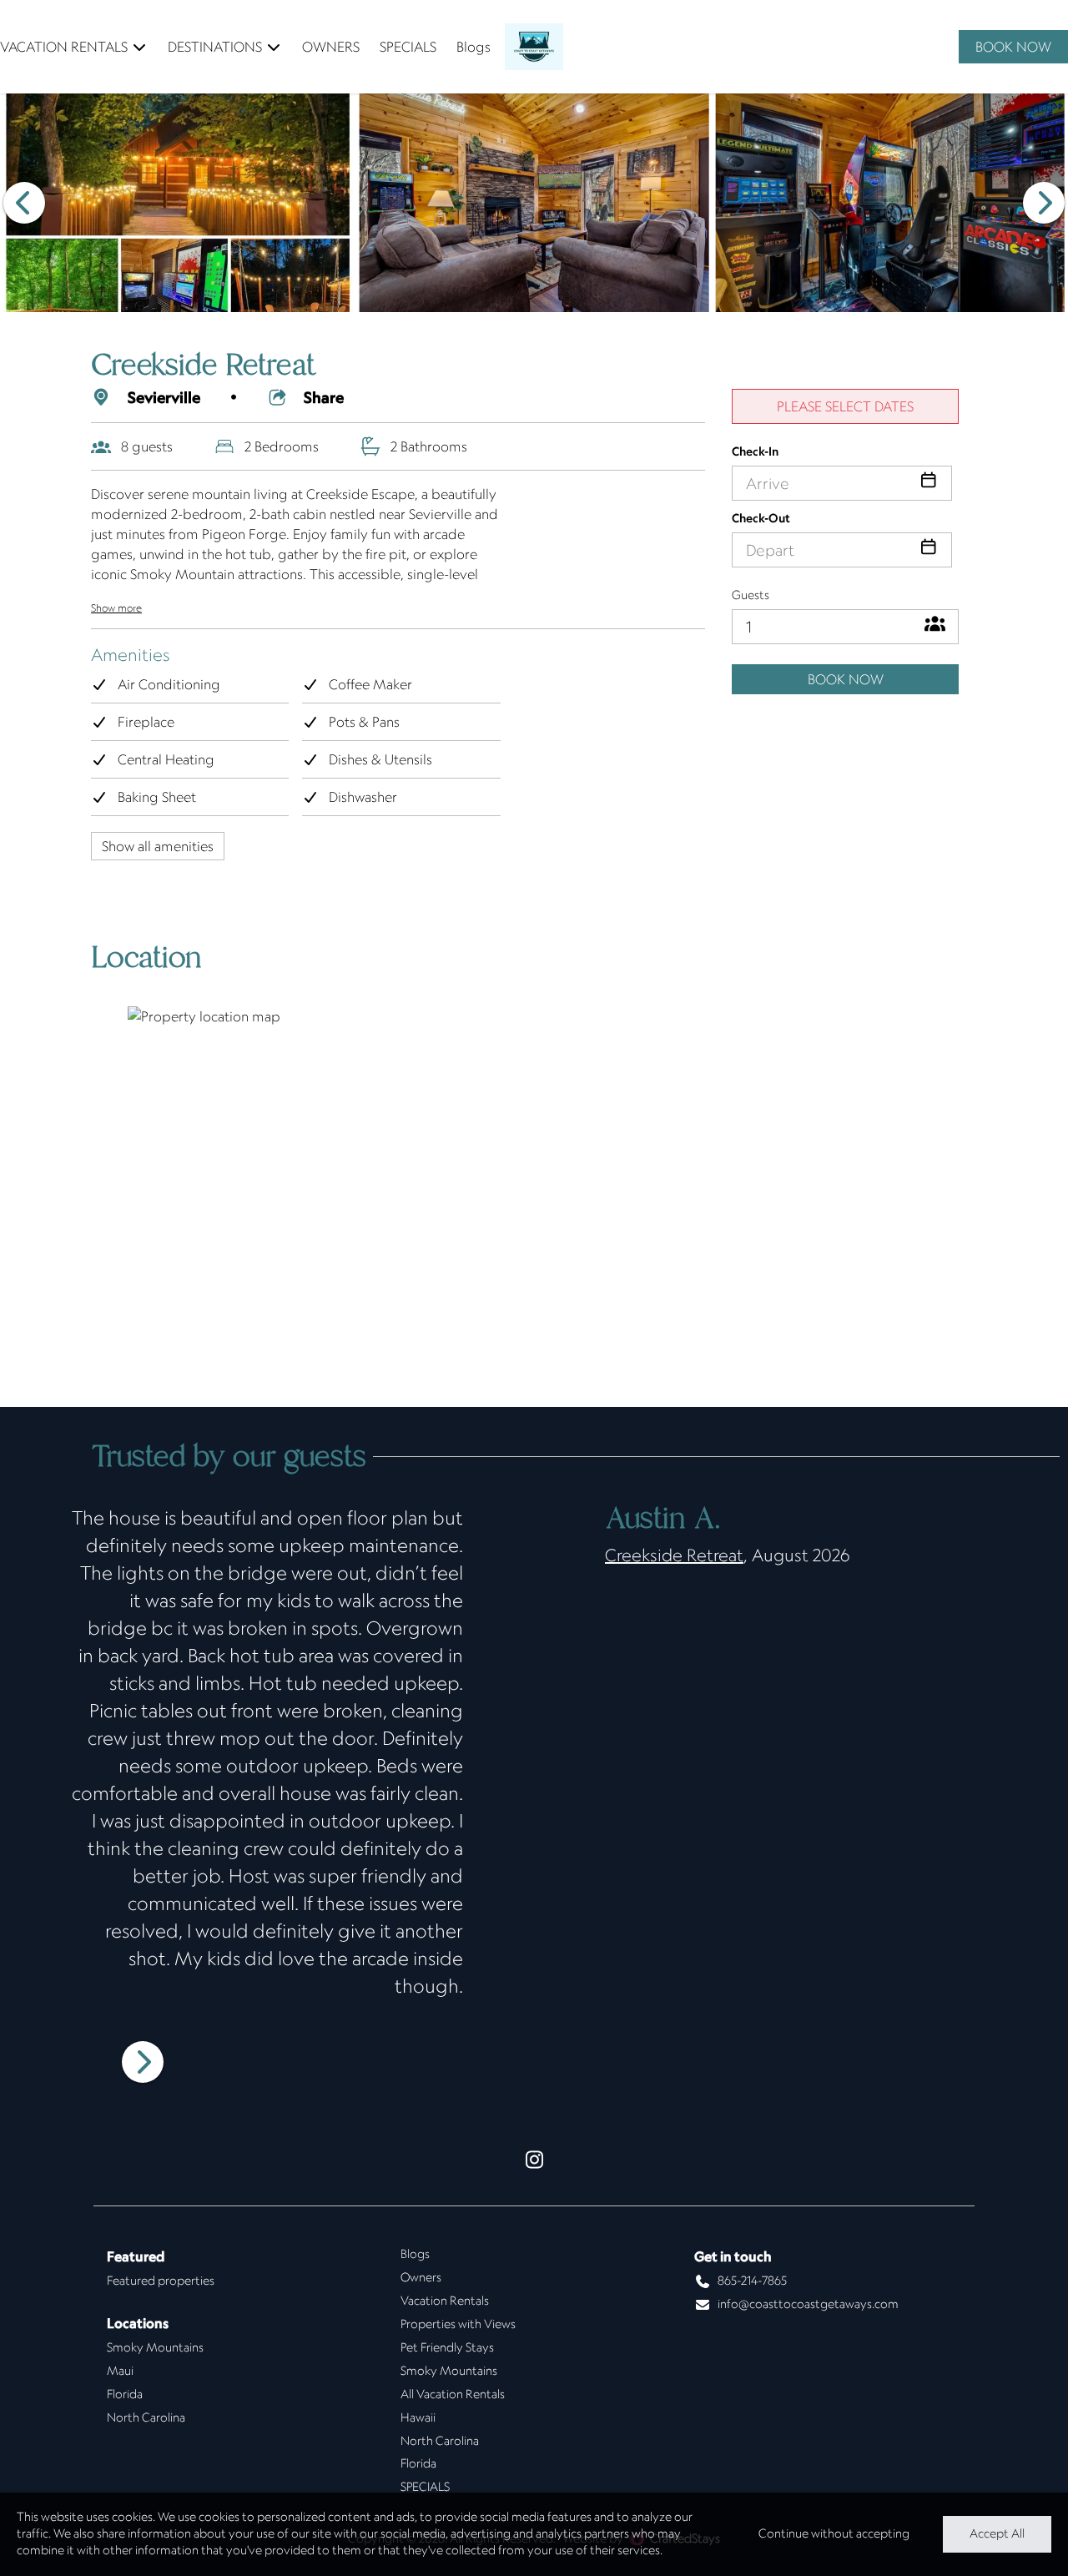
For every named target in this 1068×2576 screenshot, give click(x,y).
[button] (24, 203)
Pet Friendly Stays (447, 2347)
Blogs (474, 47)
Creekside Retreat (674, 1555)
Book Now (846, 679)
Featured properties (161, 2281)
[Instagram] (534, 2161)
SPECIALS (408, 47)
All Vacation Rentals (453, 2394)
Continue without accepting (834, 2533)
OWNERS (331, 47)
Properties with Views (458, 2324)
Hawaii (418, 2417)
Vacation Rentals (445, 2301)
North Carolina (146, 2417)
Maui (120, 2371)
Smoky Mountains (155, 2347)
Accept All (997, 2533)
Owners (421, 2277)
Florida (125, 2394)
